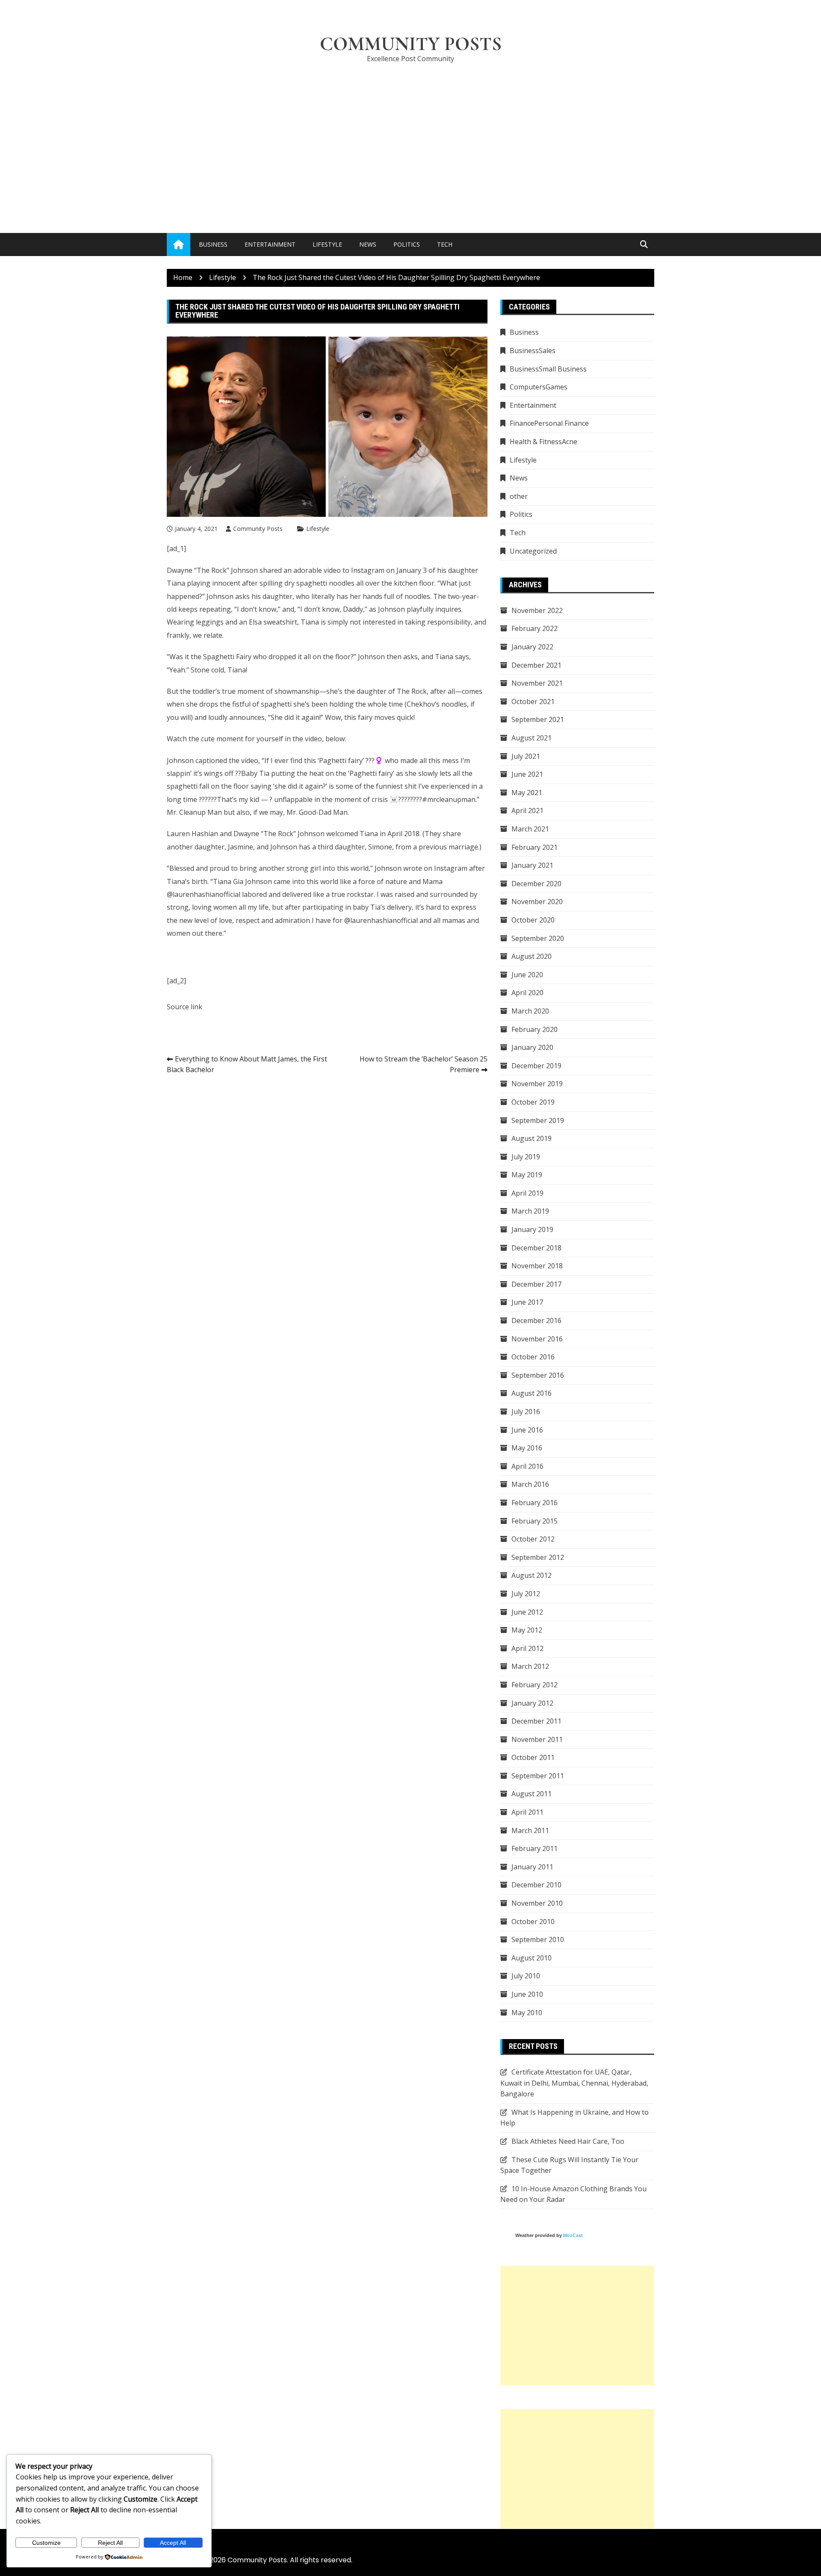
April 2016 (527, 1466)
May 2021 (527, 793)
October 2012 (533, 1539)
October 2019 (533, 1102)
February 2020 (535, 1029)
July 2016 (526, 1412)
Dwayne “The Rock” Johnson (212, 570)
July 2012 (526, 1594)
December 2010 (536, 1885)
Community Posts (411, 44)
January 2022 (532, 647)
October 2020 (533, 920)
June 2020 (527, 975)
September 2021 (538, 719)
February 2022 (535, 628)
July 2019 (526, 1157)
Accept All (173, 2543)
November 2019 (537, 1084)
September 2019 (538, 1120)
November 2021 (537, 683)
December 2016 (536, 1320)
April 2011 (527, 1812)
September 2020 (538, 938)
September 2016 (538, 1375)
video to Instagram (354, 570)
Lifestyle (327, 244)
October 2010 (533, 1922)
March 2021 (530, 829)
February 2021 (535, 847)
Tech (445, 244)
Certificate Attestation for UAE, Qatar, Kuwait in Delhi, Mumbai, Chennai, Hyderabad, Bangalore (574, 2083)
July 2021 (526, 756)
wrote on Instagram (435, 868)
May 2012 (527, 1630)
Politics (407, 244)
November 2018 (537, 1266)
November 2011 (537, 1739)
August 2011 (532, 1794)
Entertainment (270, 244)
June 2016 (527, 1430)
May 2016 (527, 1448)
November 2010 (537, 1903)
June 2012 (527, 1612)
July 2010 (526, 1976)
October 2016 (533, 1357)
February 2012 (535, 1685)
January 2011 (532, 1867)
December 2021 (536, 665)
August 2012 (532, 1575)
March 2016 (530, 1484)
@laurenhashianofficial (204, 894)
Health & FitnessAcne (543, 442)
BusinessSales (533, 351)
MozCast (573, 2235)
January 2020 (532, 1047)
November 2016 (537, 1339)
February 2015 (535, 1521)
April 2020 (527, 993)
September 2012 (538, 1557)
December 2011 (536, 1721)
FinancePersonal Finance (549, 423)
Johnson (371, 657)
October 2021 (533, 701)
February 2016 (535, 1503)
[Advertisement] (410, 135)
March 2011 (530, 1830)
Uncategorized (533, 551)
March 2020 (530, 1011)
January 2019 (532, 1229)
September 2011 (538, 1776)
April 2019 (527, 1193)
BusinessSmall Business (548, 369)
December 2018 (536, 1248)
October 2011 (533, 1757)
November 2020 (537, 902)
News (368, 244)
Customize (46, 2543)
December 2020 (536, 884)
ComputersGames (539, 387)
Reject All (110, 2543)
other (519, 496)
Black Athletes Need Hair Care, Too (568, 2141)
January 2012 (532, 1703)
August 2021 (532, 738)
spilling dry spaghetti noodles (307, 583)
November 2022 (537, 610)
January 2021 (532, 865)
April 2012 (527, 1648)
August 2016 (532, 1393)
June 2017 (527, 1302)
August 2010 (532, 1958)
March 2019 (530, 1211)
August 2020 (532, 956)
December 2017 (536, 1284)
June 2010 (527, 1994)
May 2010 (527, 2013)
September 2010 (538, 1939)
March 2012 (530, 1666)
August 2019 (532, 1138)
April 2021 (527, 811)
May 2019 (527, 1175)
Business (213, 244)
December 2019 (536, 1066)
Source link (185, 1007)
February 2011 (535, 1848)
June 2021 (527, 774)
